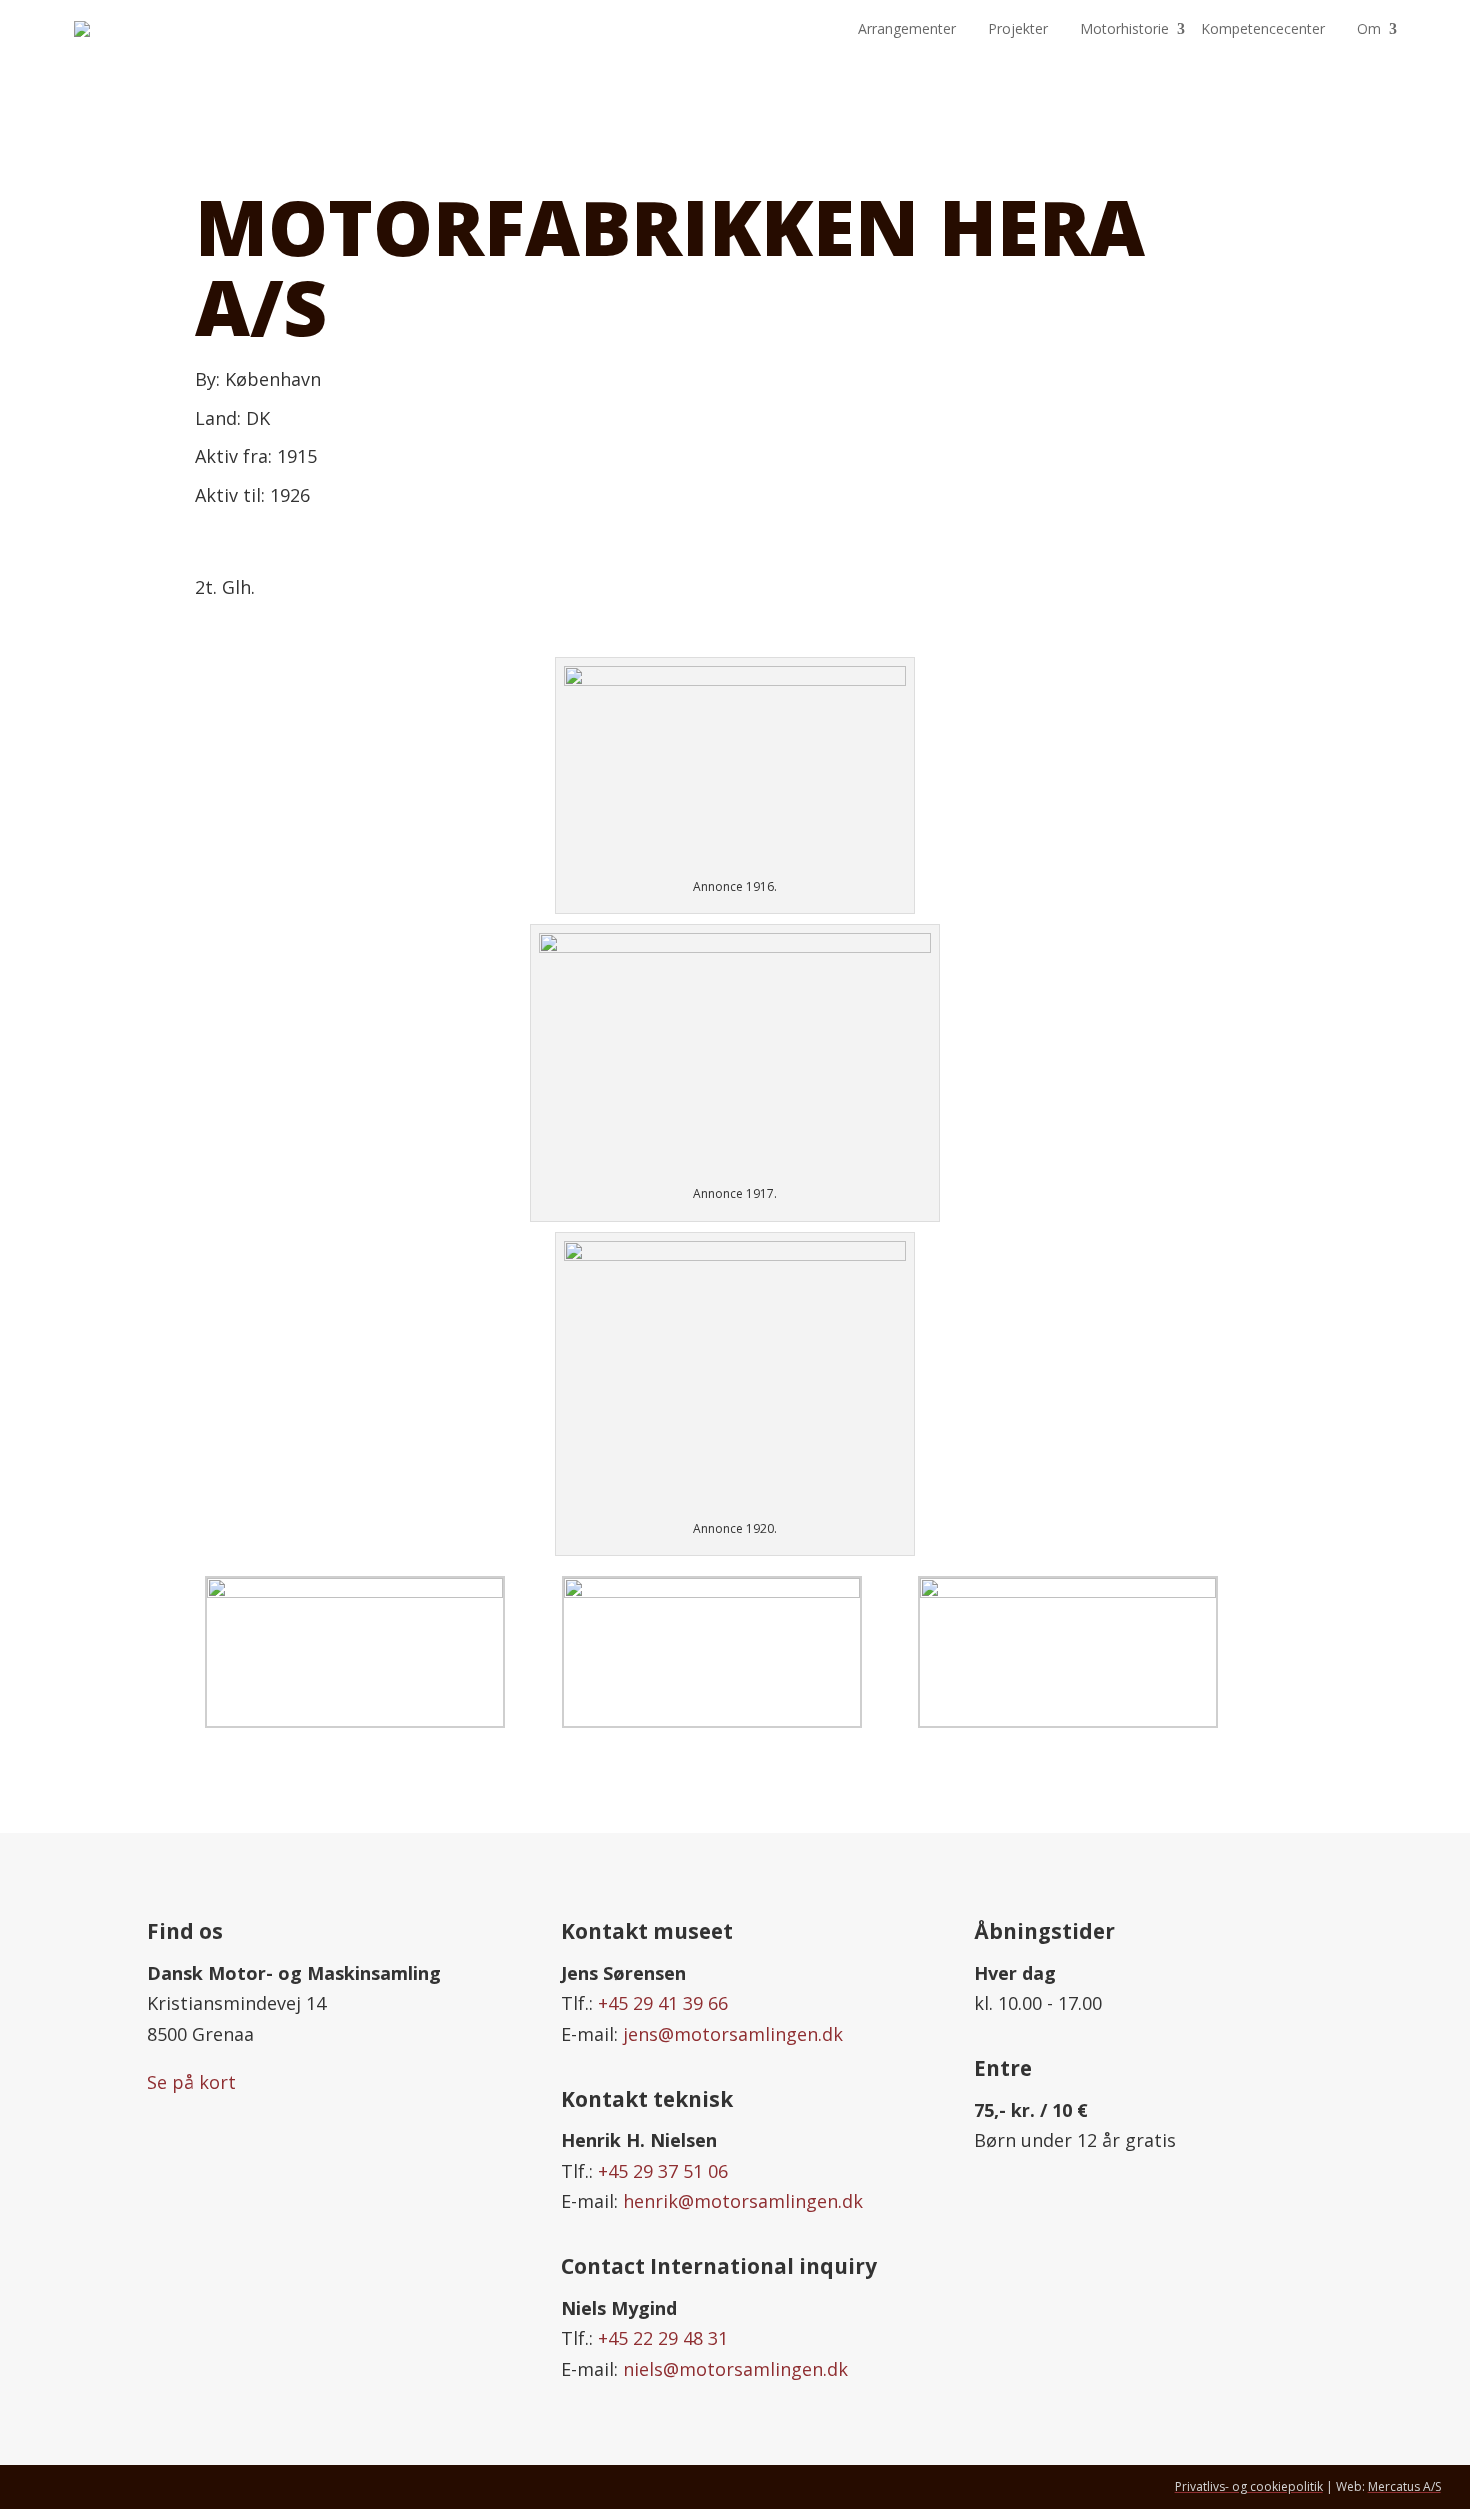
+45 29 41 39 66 (663, 2003)
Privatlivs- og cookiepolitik (1249, 2486)
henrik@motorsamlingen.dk (743, 2201)
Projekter (1018, 28)
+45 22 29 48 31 (663, 2338)
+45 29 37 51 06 (663, 2171)
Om (1369, 28)
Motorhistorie (1124, 28)
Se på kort (191, 2082)
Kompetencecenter (1263, 28)
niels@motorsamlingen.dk (735, 2369)
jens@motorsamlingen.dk (733, 2034)
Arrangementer (907, 28)
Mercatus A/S (1404, 2486)
